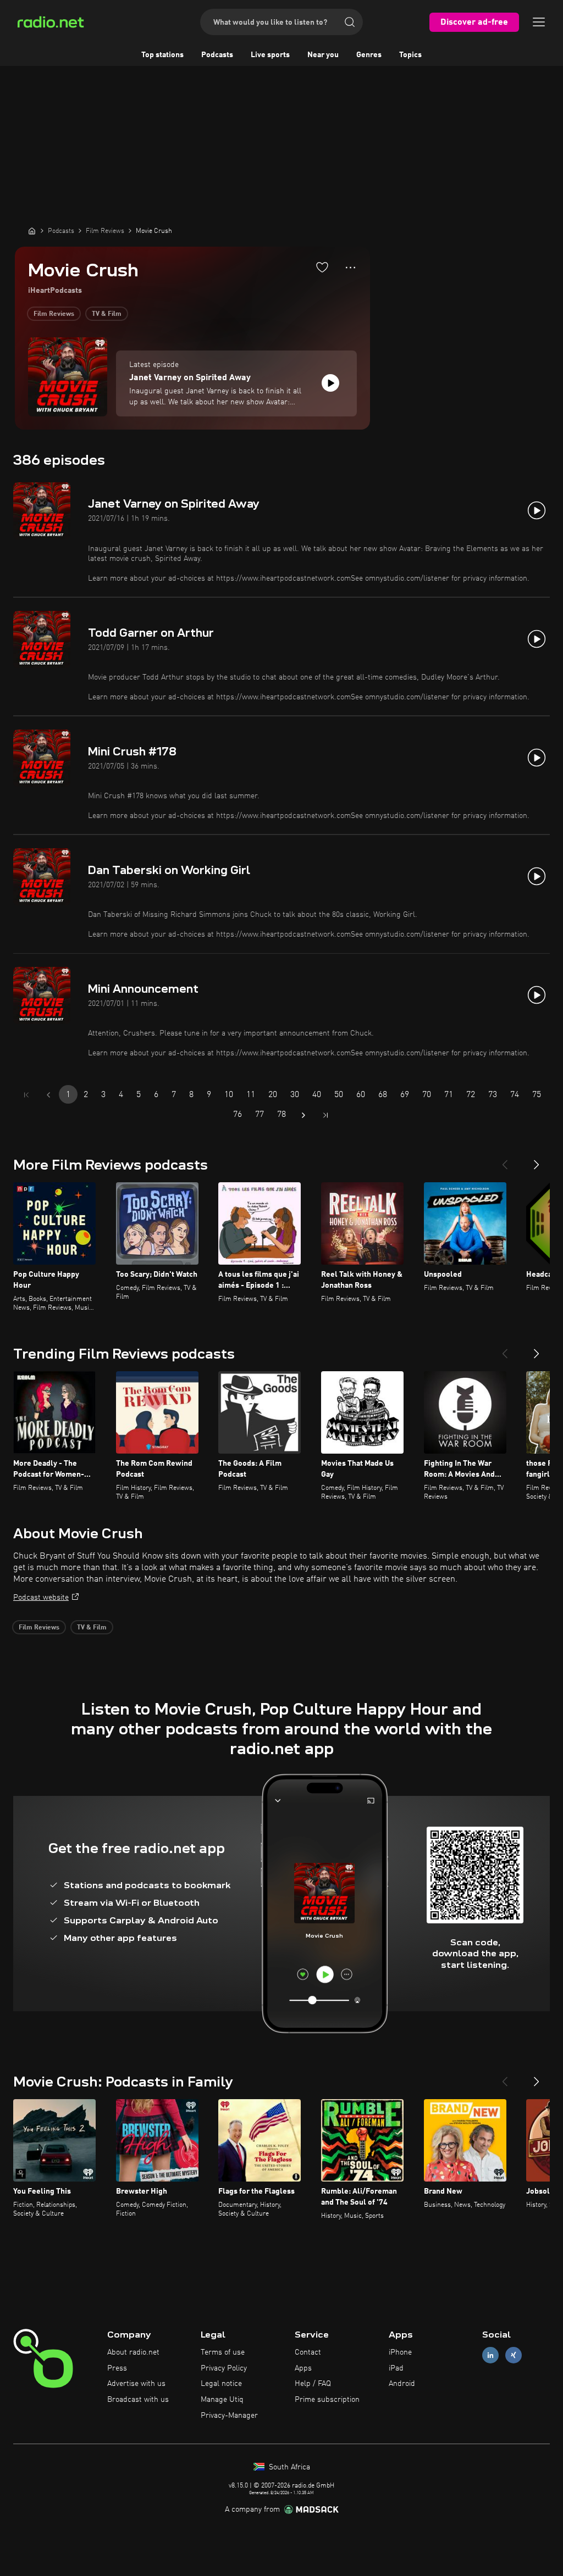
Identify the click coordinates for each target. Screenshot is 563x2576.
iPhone (400, 2352)
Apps (303, 2368)
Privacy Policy (224, 2368)
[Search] (350, 22)
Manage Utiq (222, 2400)
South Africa (288, 2467)
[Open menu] (539, 22)
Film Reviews (54, 314)
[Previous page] (48, 1095)
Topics (410, 55)
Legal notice (221, 2384)
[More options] (351, 268)
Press (117, 2368)
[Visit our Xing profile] (514, 2355)
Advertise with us (136, 2384)
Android (402, 2384)
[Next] (537, 1160)
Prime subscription (327, 2400)
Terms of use (223, 2352)
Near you (323, 55)
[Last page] (325, 1115)
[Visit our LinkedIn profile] (490, 2355)
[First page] (26, 1095)
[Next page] (303, 1115)
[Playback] (330, 383)
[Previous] (505, 1160)
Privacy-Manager (229, 2416)
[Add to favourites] (322, 267)
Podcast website (41, 1598)
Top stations (162, 55)
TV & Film (107, 314)
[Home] (32, 231)
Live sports (270, 55)
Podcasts (217, 55)
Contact (308, 2352)
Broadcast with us (138, 2400)
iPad (396, 2368)
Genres (369, 55)
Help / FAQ (313, 2384)
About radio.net (133, 2352)
